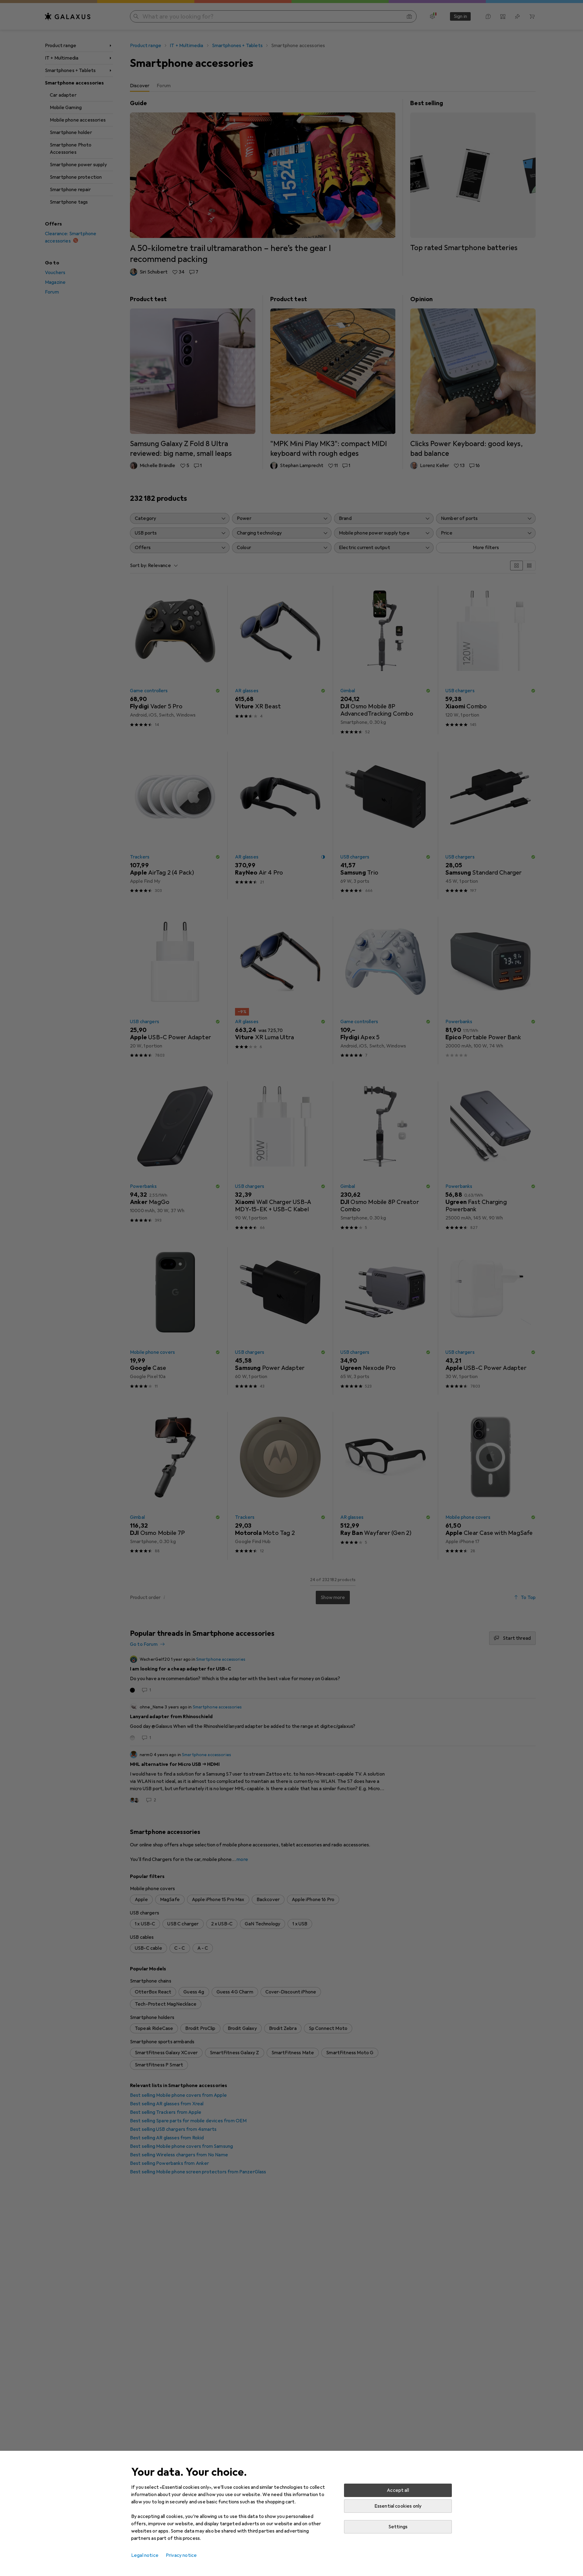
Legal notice (145, 2555)
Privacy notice (181, 2555)
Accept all (398, 2490)
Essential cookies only (398, 2506)
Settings (398, 2527)
